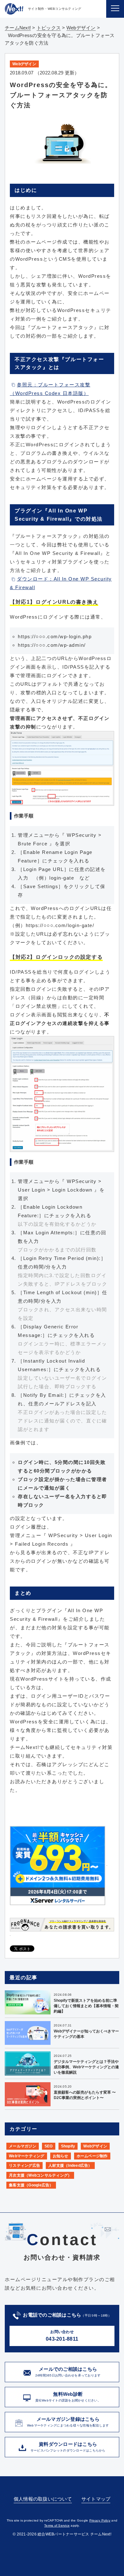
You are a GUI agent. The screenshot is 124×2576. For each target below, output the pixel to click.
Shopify (68, 2146)
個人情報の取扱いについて (43, 2499)
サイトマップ (96, 2499)
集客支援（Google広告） (31, 2185)
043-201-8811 (62, 2336)
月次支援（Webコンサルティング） (40, 2175)
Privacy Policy (100, 2520)
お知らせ (61, 2156)
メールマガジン (23, 2146)
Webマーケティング (27, 2156)
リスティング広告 (24, 2166)
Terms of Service (57, 2525)
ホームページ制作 (92, 2156)
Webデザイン (24, 64)
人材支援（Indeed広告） (70, 2166)
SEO (49, 2146)
